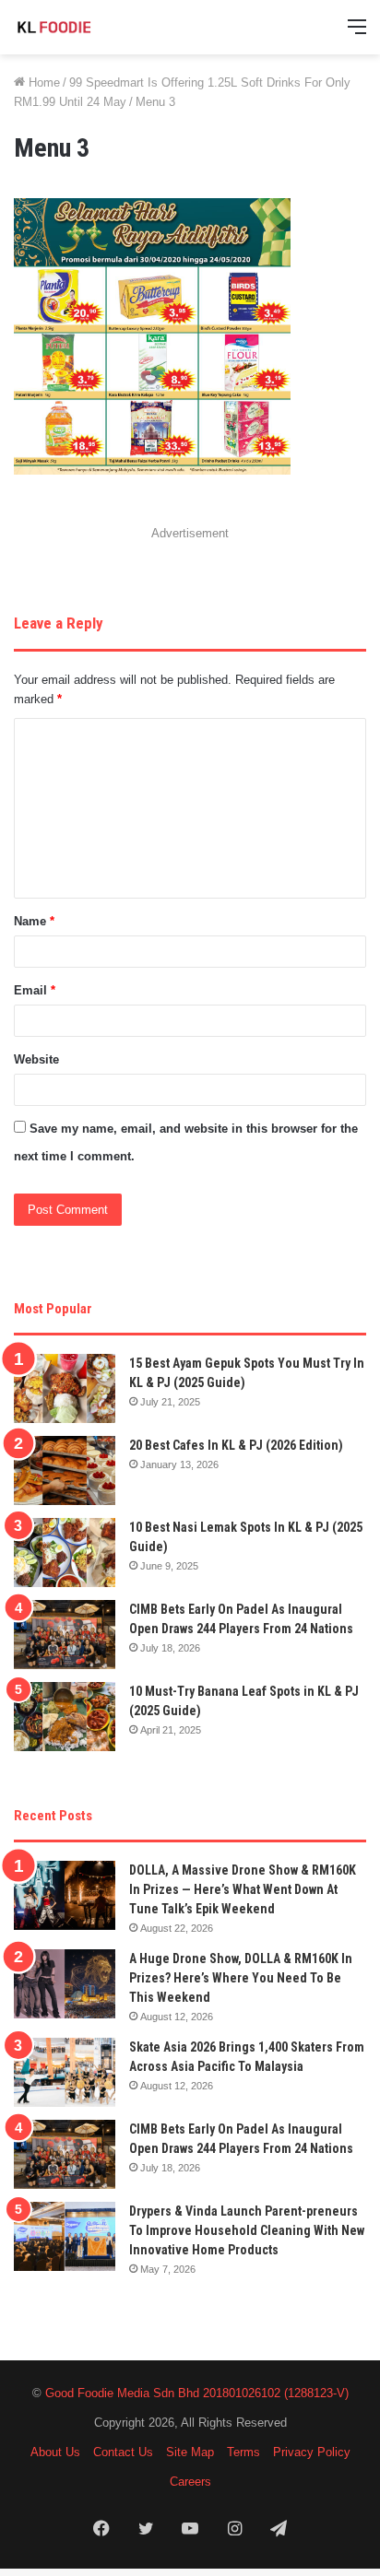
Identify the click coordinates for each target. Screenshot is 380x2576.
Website (36, 1059)
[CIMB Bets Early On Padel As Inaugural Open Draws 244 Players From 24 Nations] (65, 1635)
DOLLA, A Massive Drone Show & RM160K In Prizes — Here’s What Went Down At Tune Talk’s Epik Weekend (243, 1889)
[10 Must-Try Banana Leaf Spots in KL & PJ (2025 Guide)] (65, 1717)
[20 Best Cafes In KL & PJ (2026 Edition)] (65, 1470)
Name (34, 921)
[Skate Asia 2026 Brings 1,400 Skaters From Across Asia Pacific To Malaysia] (65, 2072)
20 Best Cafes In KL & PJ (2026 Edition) (236, 1445)
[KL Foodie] (88, 27)
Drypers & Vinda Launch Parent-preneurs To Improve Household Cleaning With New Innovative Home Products (247, 2230)
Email (35, 990)
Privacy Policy (312, 2452)
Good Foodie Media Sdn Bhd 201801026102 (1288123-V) (197, 2393)
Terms (243, 2452)
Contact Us (123, 2452)
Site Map (190, 2452)
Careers (190, 2482)
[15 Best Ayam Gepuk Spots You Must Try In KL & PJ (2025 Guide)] (65, 1388)
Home (42, 82)
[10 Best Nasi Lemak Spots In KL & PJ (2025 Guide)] (65, 1553)
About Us (55, 2452)
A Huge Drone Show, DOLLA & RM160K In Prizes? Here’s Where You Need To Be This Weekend (241, 1978)
